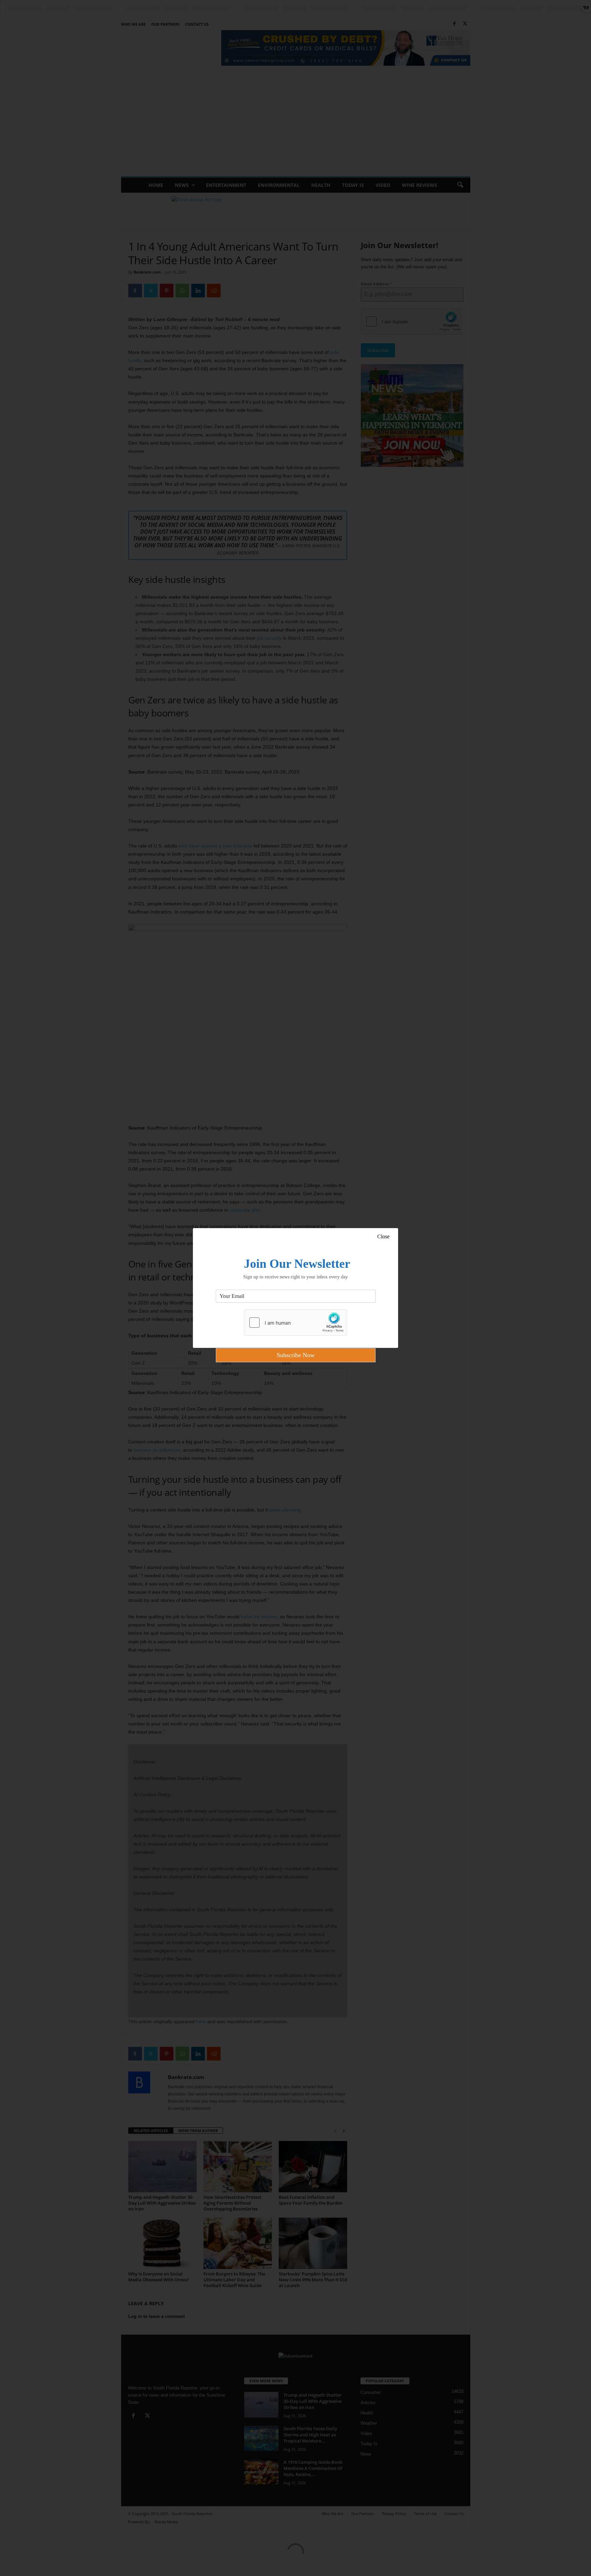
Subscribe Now (296, 1355)
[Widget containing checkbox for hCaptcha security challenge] (295, 1323)
